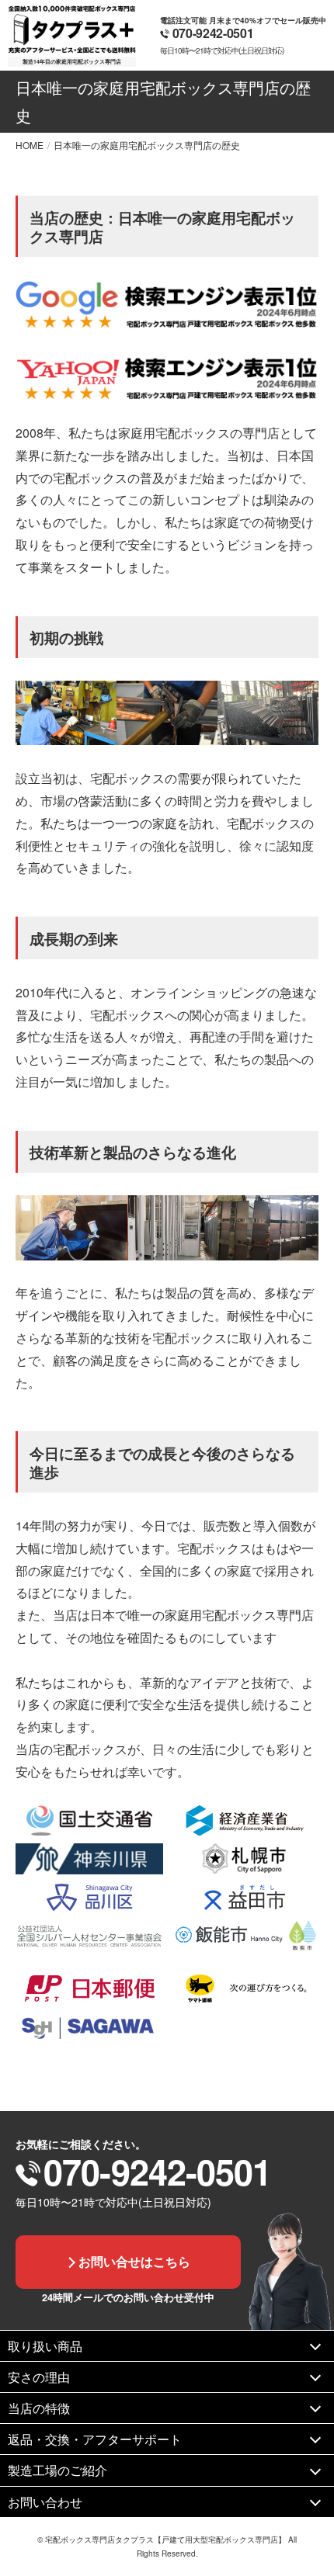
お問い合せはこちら (134, 2261)
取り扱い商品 (45, 2346)
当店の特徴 (39, 2408)
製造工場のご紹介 (57, 2470)
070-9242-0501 (213, 33)
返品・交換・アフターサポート (95, 2439)
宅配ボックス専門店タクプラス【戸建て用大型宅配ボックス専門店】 (165, 2540)
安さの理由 (39, 2377)
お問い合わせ (45, 2502)
